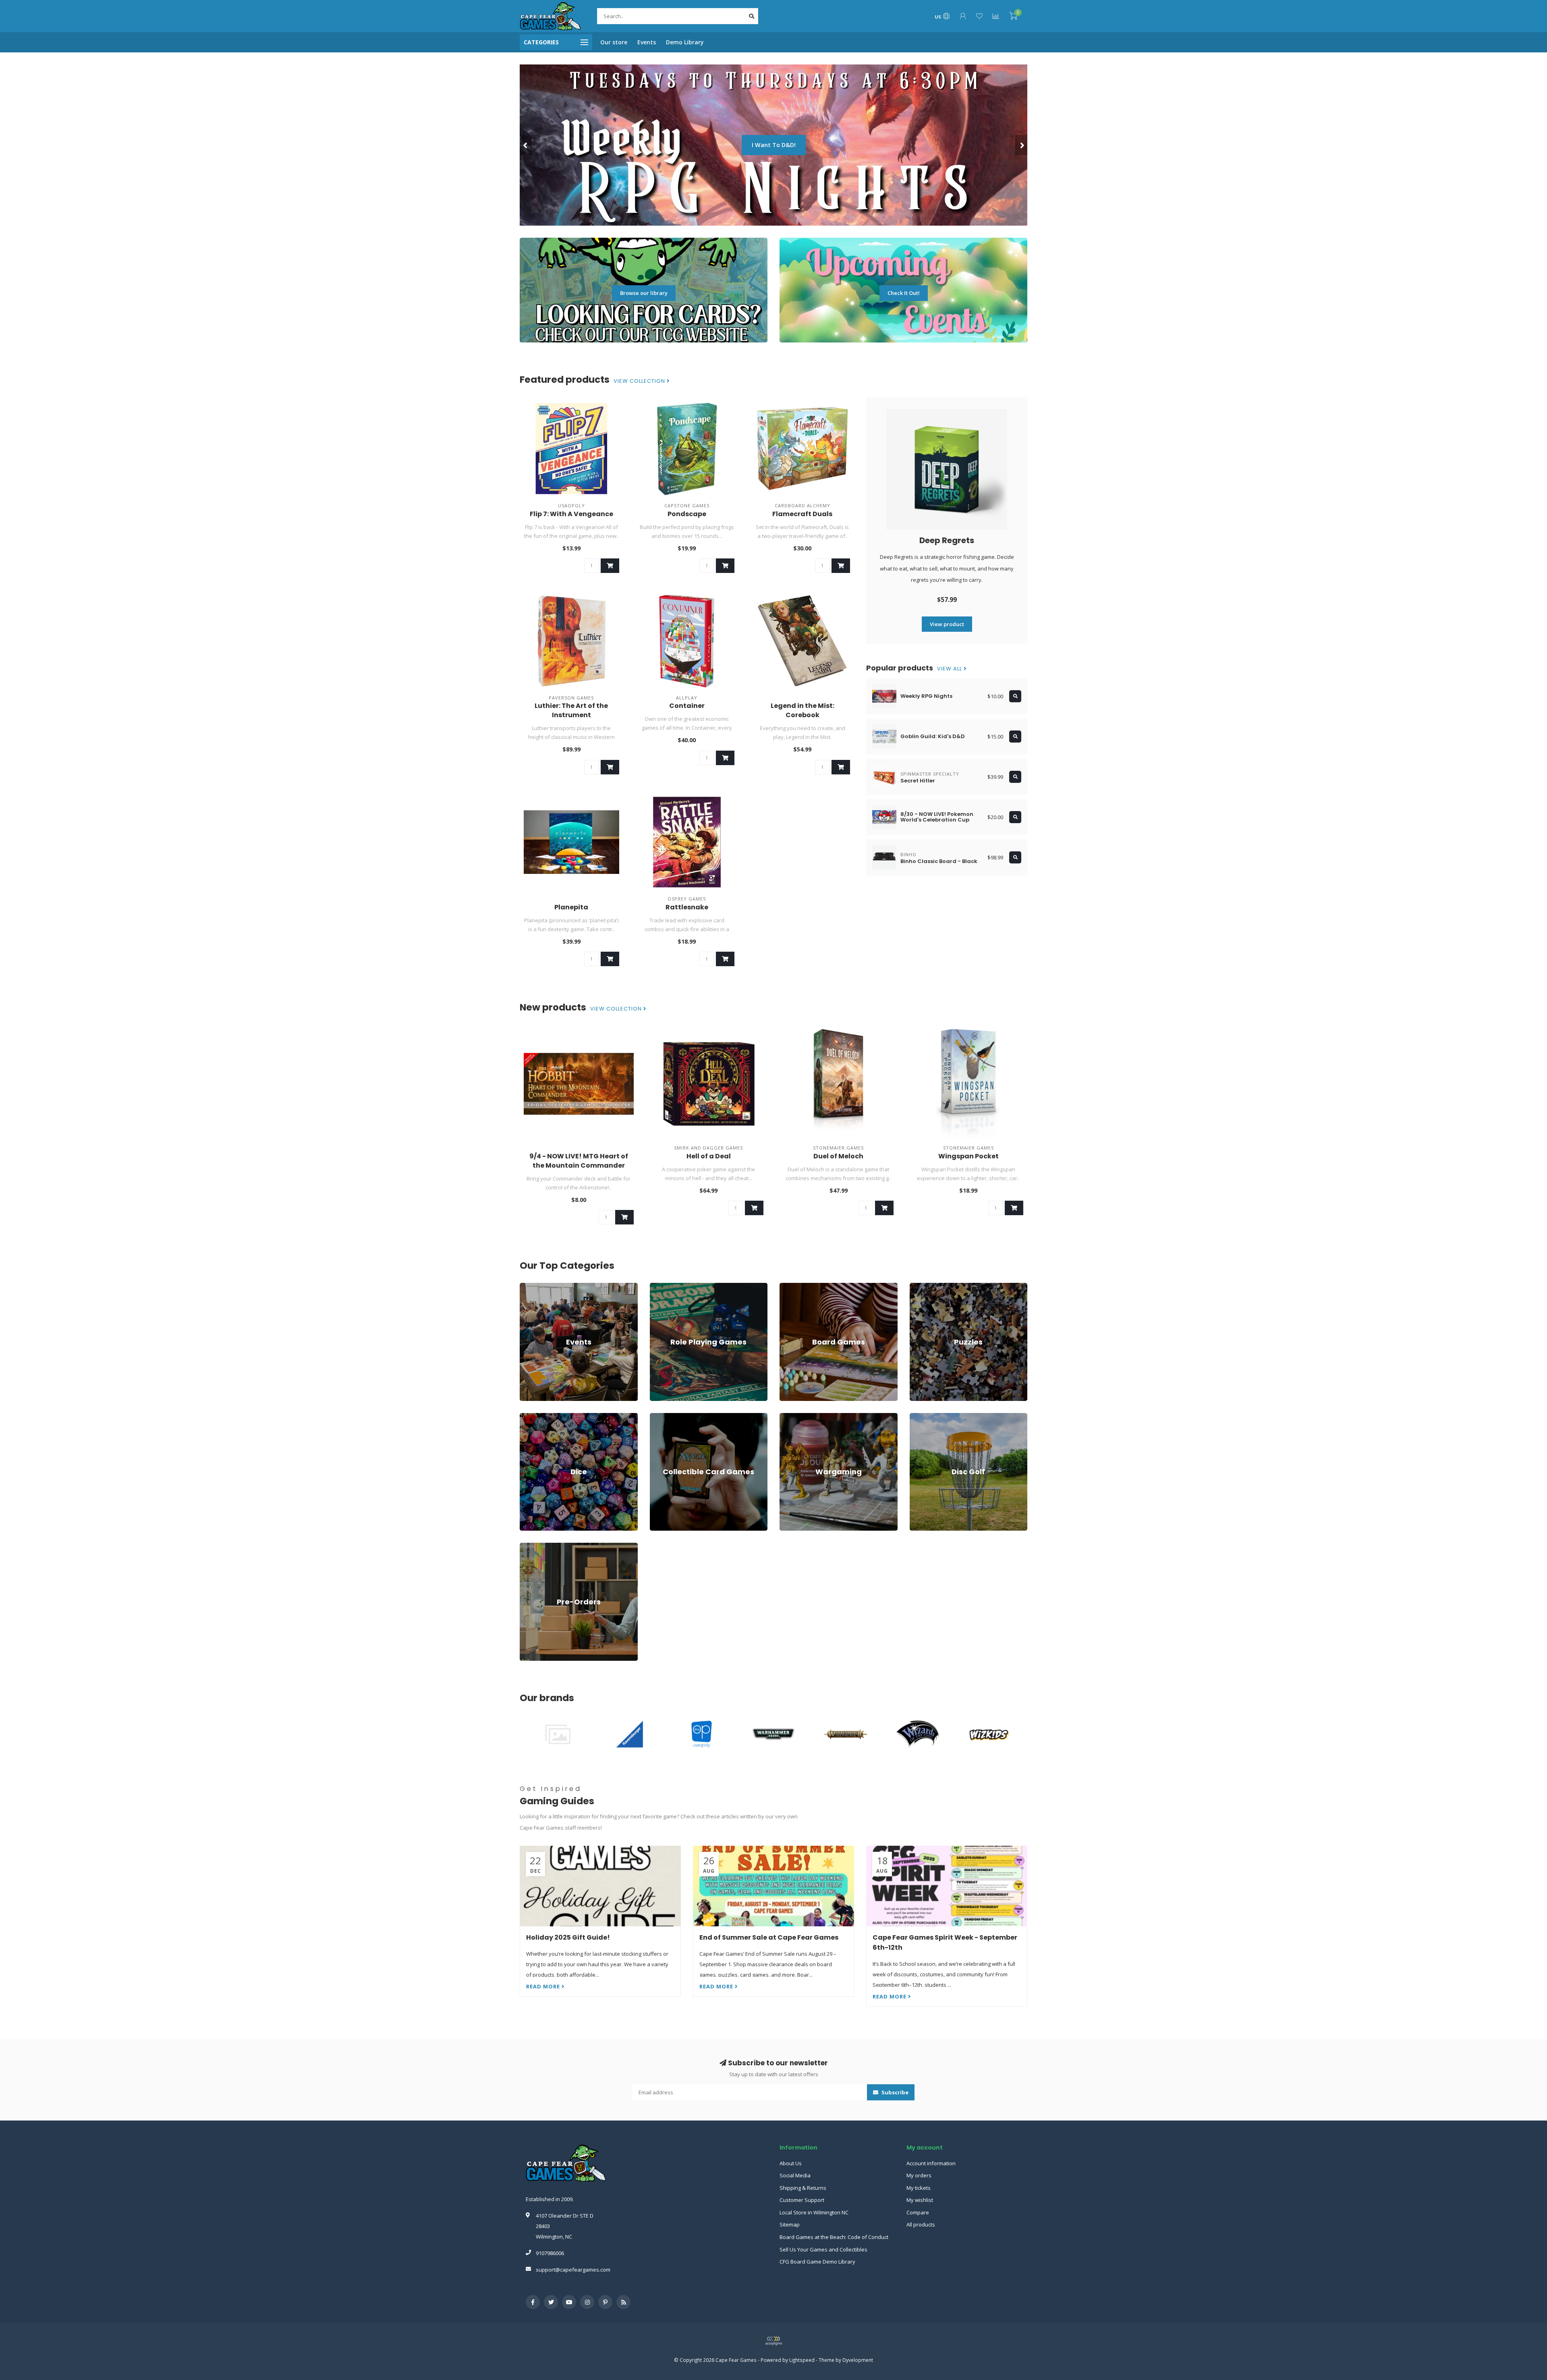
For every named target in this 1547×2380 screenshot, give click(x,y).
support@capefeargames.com (573, 2270)
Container (687, 706)
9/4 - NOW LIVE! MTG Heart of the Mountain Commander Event (579, 1165)
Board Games (796, 1286)
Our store (614, 42)
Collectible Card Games (678, 1417)
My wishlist (920, 2200)
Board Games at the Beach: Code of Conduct (834, 2237)
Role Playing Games (674, 1286)
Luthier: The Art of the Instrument (571, 710)
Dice (525, 1417)
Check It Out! (904, 293)
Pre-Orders (533, 1546)
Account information (931, 2163)
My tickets (919, 2188)
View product (947, 624)
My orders (919, 2175)
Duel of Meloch (838, 1156)
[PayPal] (773, 2341)
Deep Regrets (947, 540)
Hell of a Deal (709, 1156)
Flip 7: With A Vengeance (571, 514)
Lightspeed (802, 2360)
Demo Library (685, 42)
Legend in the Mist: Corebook (803, 710)
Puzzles (919, 1286)
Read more (544, 1986)
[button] (526, 145)
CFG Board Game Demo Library (817, 2262)
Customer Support (802, 2200)
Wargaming (793, 1417)
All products (921, 2224)
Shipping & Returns (803, 2188)
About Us (791, 2163)
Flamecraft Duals (802, 514)
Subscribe (894, 2092)
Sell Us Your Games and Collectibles (823, 2249)
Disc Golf (921, 1417)
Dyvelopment (858, 2360)
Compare (918, 2212)
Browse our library (644, 293)
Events (647, 42)
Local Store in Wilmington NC (814, 2212)
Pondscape (687, 514)
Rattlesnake (687, 907)
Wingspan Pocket (968, 1156)
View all (950, 669)
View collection (640, 381)
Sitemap (790, 2224)
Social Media (795, 2175)
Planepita (571, 907)
